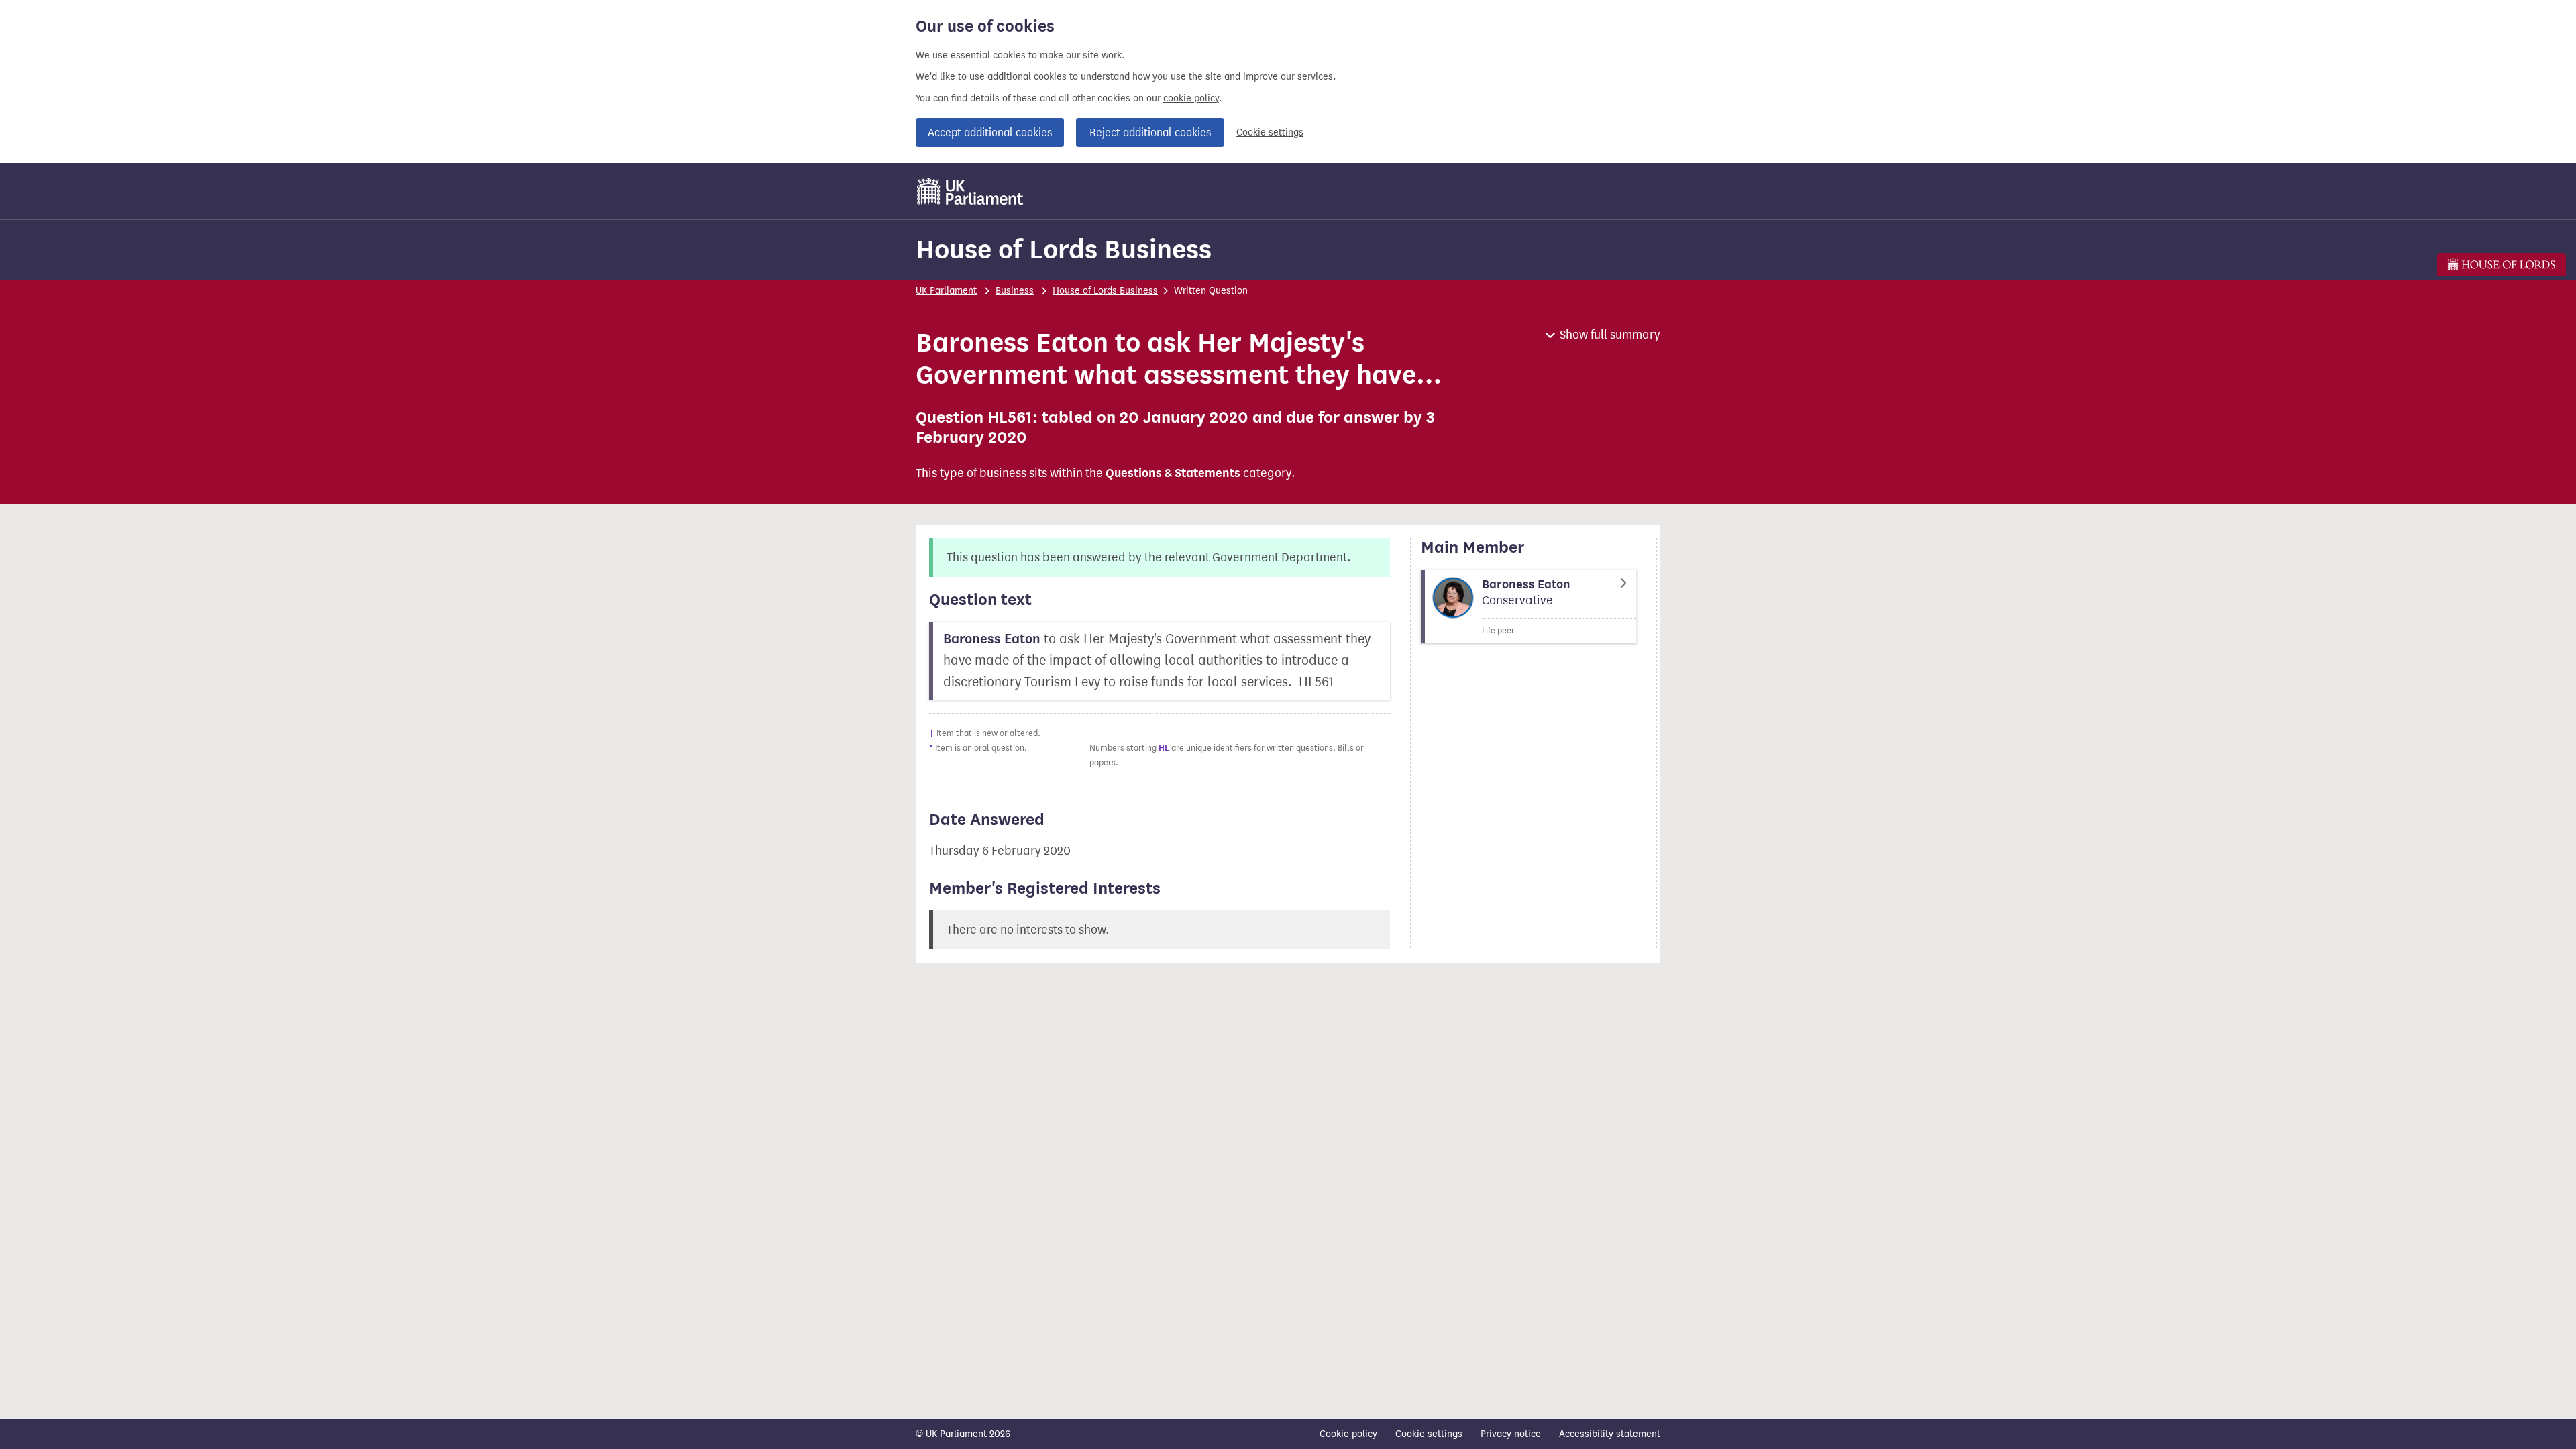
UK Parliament (946, 291)
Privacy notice (1511, 1434)
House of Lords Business (1064, 249)
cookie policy (1191, 98)
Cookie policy (1348, 1434)
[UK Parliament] (970, 191)
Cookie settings (1270, 132)
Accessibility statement (1610, 1434)
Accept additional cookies (990, 132)
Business (1015, 291)
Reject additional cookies (1150, 132)
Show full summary (1610, 335)
